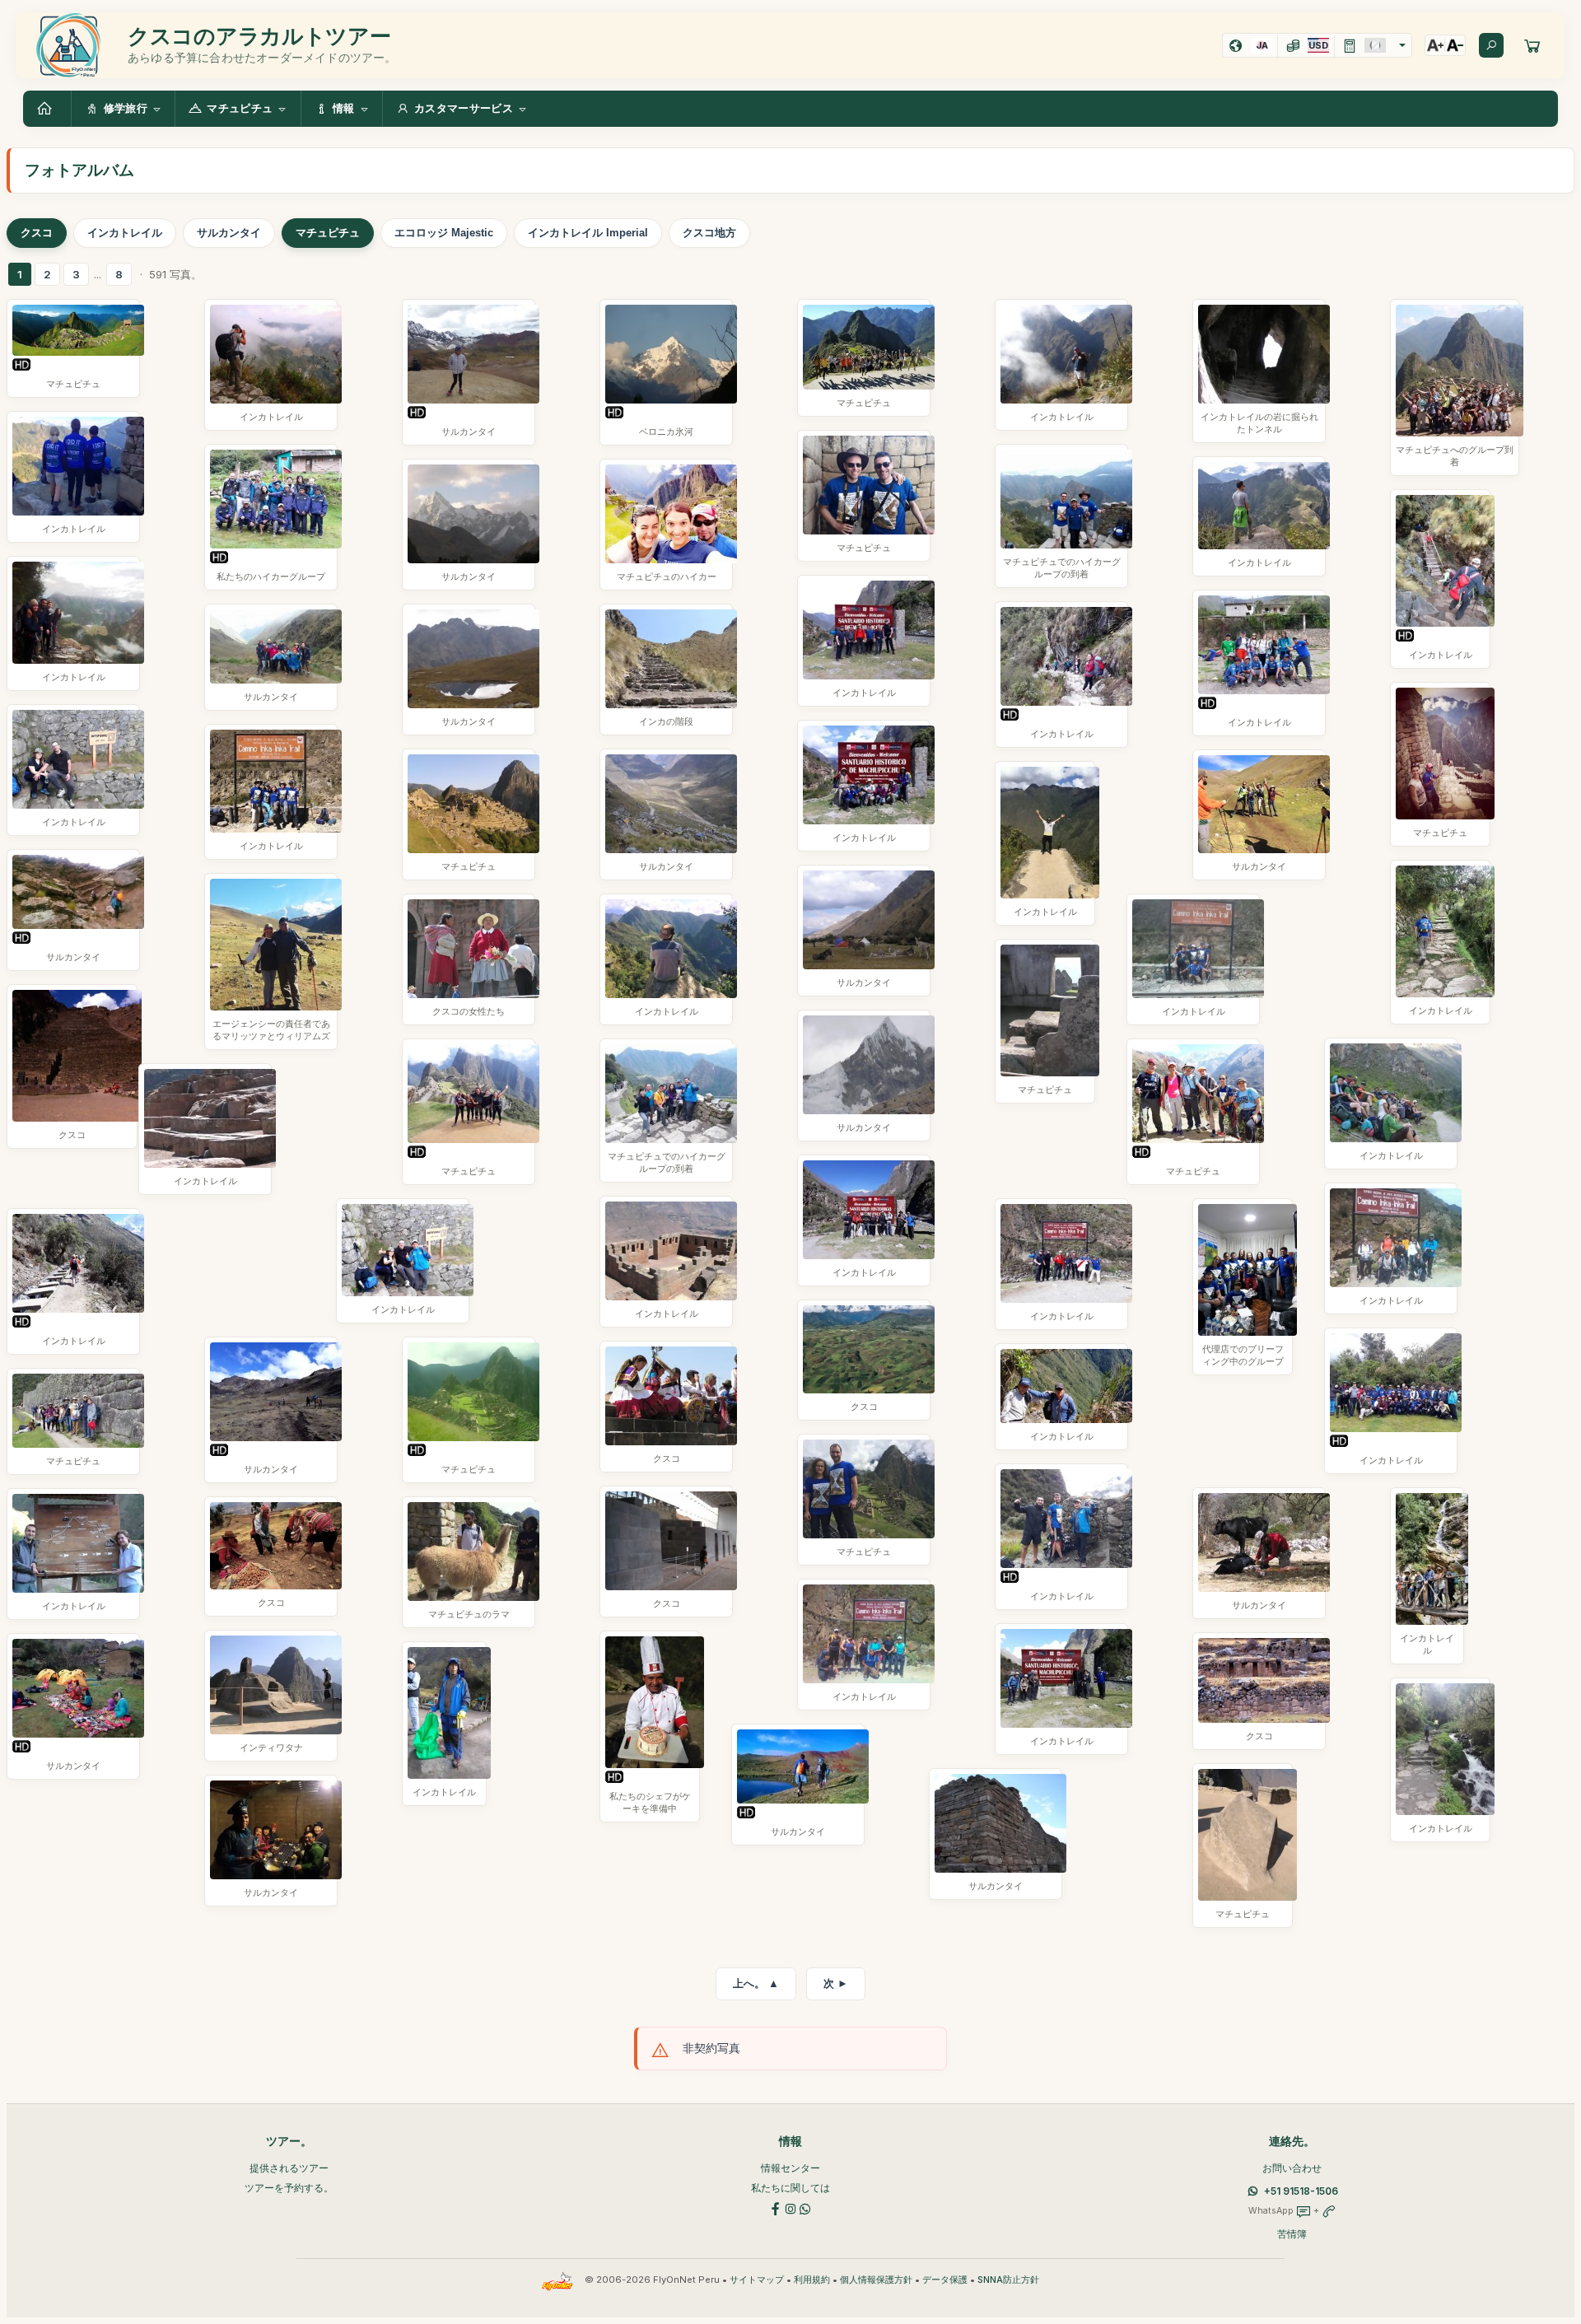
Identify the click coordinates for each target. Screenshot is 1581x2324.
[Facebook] (776, 2207)
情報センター (790, 2168)
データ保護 (945, 2280)
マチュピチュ (328, 233)
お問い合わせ (1292, 2168)
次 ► (836, 1983)
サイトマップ (757, 2280)
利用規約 (812, 2280)
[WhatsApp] (805, 2207)
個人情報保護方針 (876, 2280)
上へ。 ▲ (756, 1983)
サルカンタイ (229, 233)
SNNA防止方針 (1008, 2280)
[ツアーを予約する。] (1532, 45)
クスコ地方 (709, 233)
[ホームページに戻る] (47, 109)
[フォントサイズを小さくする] (1455, 45)
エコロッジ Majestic (444, 233)
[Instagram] (790, 2207)
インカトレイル (125, 233)
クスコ (37, 233)
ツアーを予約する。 (289, 2188)
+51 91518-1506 (1301, 2191)
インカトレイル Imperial (588, 233)
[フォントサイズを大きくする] (1435, 45)
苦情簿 (1292, 2234)
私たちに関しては (790, 2188)
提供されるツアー (289, 2168)
